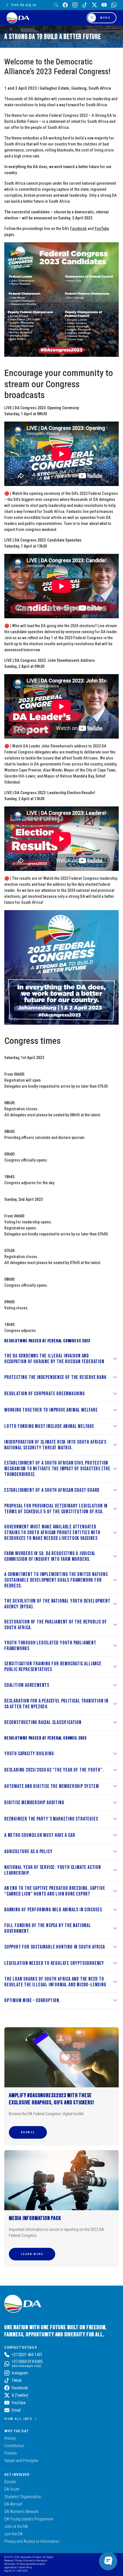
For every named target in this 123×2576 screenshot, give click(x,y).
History (10, 2438)
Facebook (78, 229)
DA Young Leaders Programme (29, 2519)
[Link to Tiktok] (85, 5)
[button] (28, 2132)
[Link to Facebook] (65, 5)
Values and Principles (21, 2461)
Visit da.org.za (24, 5)
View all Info (18, 2419)
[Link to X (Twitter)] (94, 5)
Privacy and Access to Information (32, 2541)
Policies (11, 2453)
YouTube (102, 229)
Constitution (14, 2446)
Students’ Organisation (23, 2497)
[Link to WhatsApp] (114, 5)
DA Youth (12, 2489)
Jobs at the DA (16, 2526)
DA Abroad (13, 2504)
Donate (10, 2482)
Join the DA (13, 2534)
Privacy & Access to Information (31, 2560)
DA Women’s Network (21, 2512)
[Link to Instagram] (75, 5)
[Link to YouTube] (104, 5)
